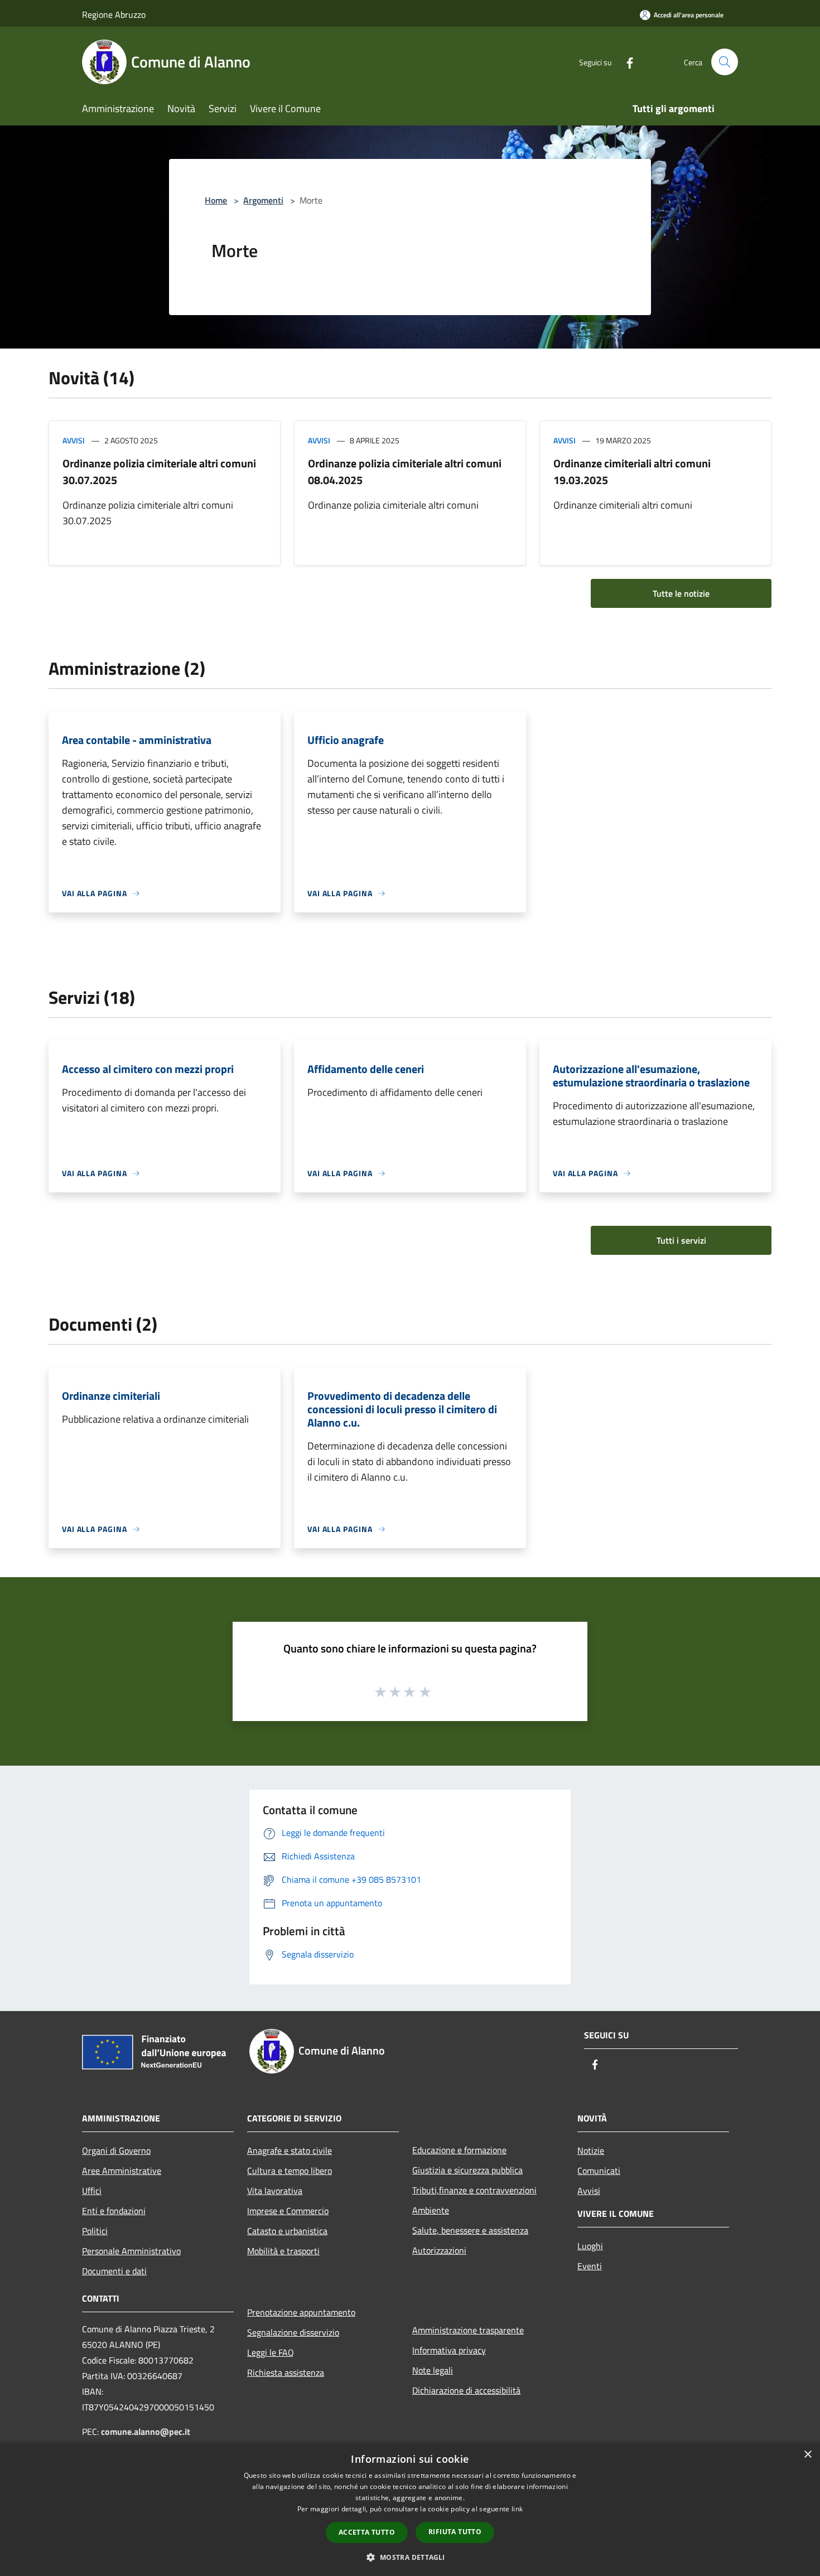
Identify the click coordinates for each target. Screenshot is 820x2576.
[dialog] (410, 2509)
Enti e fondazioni (114, 2211)
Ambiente (431, 2210)
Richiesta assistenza (286, 2372)
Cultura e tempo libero (290, 2171)
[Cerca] (725, 62)
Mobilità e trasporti (283, 2251)
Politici (95, 2231)
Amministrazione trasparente (468, 2330)
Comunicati (599, 2171)
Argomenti (263, 200)
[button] (410, 2557)
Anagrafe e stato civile (290, 2150)
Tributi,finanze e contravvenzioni (474, 2190)
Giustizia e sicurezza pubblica (467, 2170)
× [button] (807, 2455)
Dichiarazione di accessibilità (466, 2390)
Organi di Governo (116, 2150)
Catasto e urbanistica (287, 2231)
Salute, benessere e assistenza (470, 2230)
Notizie (591, 2150)
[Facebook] (625, 62)
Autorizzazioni (439, 2250)
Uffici (92, 2191)
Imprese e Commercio (288, 2211)
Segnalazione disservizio (293, 2332)
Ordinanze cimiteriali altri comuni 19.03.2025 (632, 472)
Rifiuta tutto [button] (455, 2532)
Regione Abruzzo (114, 15)
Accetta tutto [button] (367, 2532)
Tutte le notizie (681, 593)
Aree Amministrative (122, 2171)
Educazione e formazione (459, 2150)
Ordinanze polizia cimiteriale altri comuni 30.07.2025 (159, 472)
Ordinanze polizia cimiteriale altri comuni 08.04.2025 (405, 472)
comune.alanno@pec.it (146, 2432)
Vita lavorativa (275, 2191)
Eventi (590, 2266)
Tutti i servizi (681, 1240)
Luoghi (590, 2246)
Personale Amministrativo (131, 2251)
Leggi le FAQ (271, 2352)
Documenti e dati (114, 2271)
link (517, 2509)
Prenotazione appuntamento (301, 2312)
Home (216, 200)
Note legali (433, 2370)
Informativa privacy (449, 2350)
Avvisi (74, 440)
